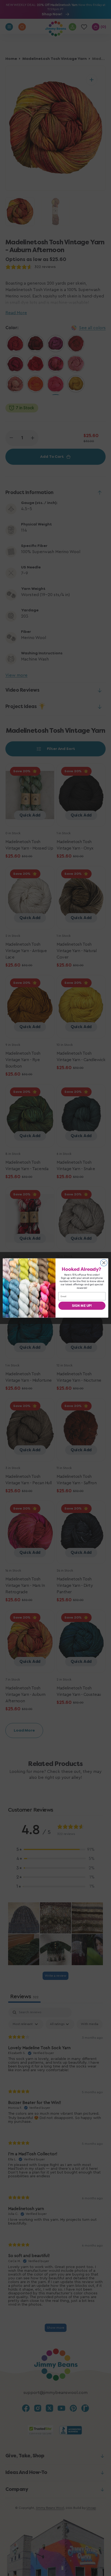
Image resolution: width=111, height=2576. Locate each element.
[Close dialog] (104, 1263)
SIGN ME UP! (82, 1306)
